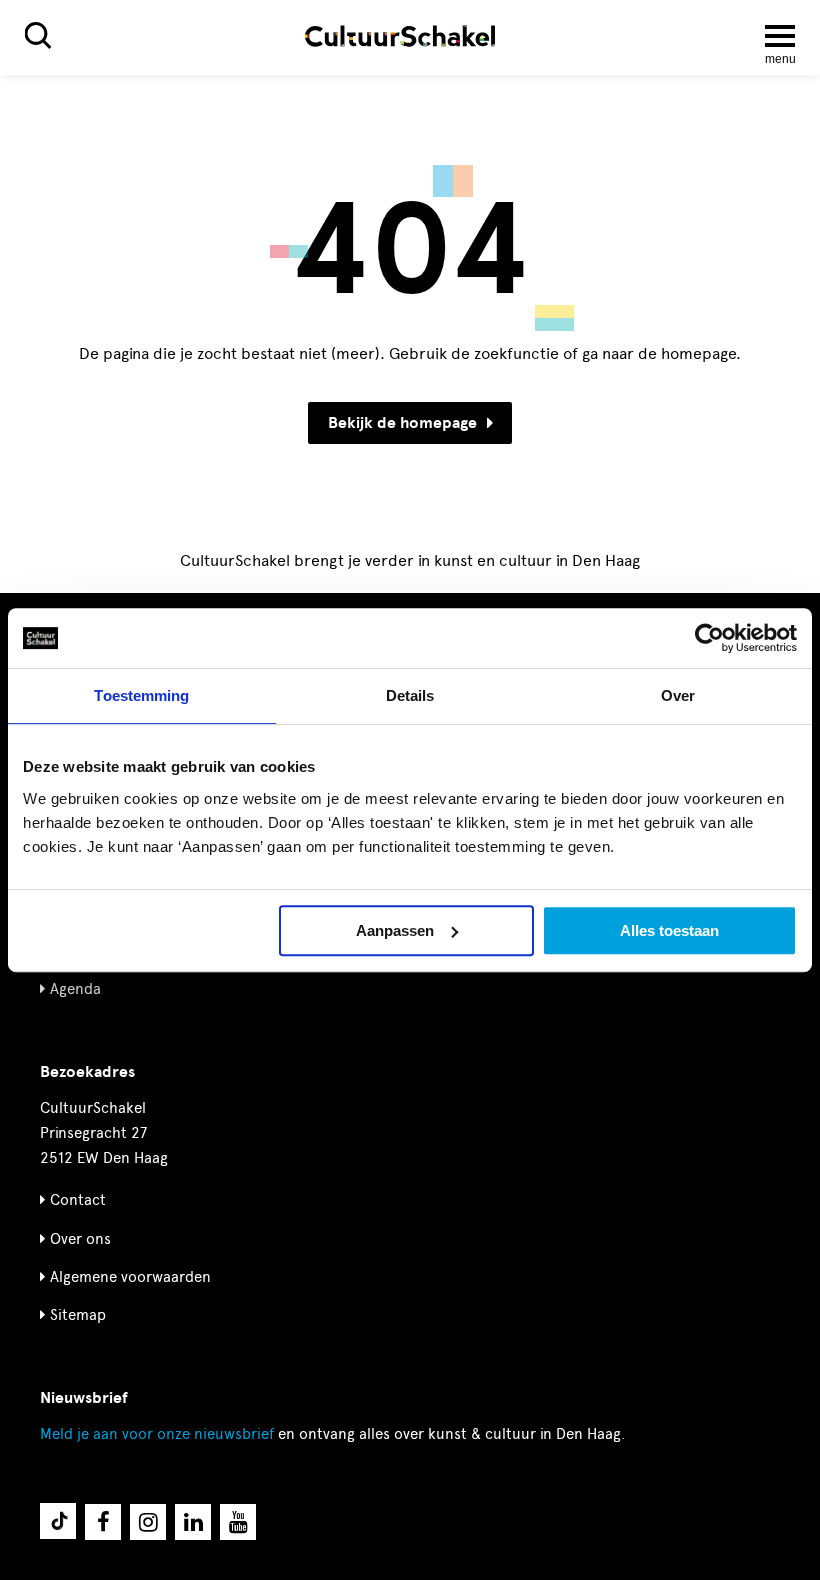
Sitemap (78, 1315)
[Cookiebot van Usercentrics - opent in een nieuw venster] (709, 638)
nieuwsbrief (157, 1434)
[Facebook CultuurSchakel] (103, 1522)
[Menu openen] (780, 36)
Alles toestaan (669, 930)
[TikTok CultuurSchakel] (58, 1521)
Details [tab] (410, 695)
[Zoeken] (38, 35)
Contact (78, 1200)
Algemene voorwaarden (130, 1277)
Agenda (75, 989)
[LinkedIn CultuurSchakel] (193, 1522)
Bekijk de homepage (402, 423)
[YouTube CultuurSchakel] (238, 1522)
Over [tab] (678, 695)
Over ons (80, 1239)
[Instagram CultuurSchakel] (148, 1522)
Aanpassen (395, 930)
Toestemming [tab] (141, 695)
